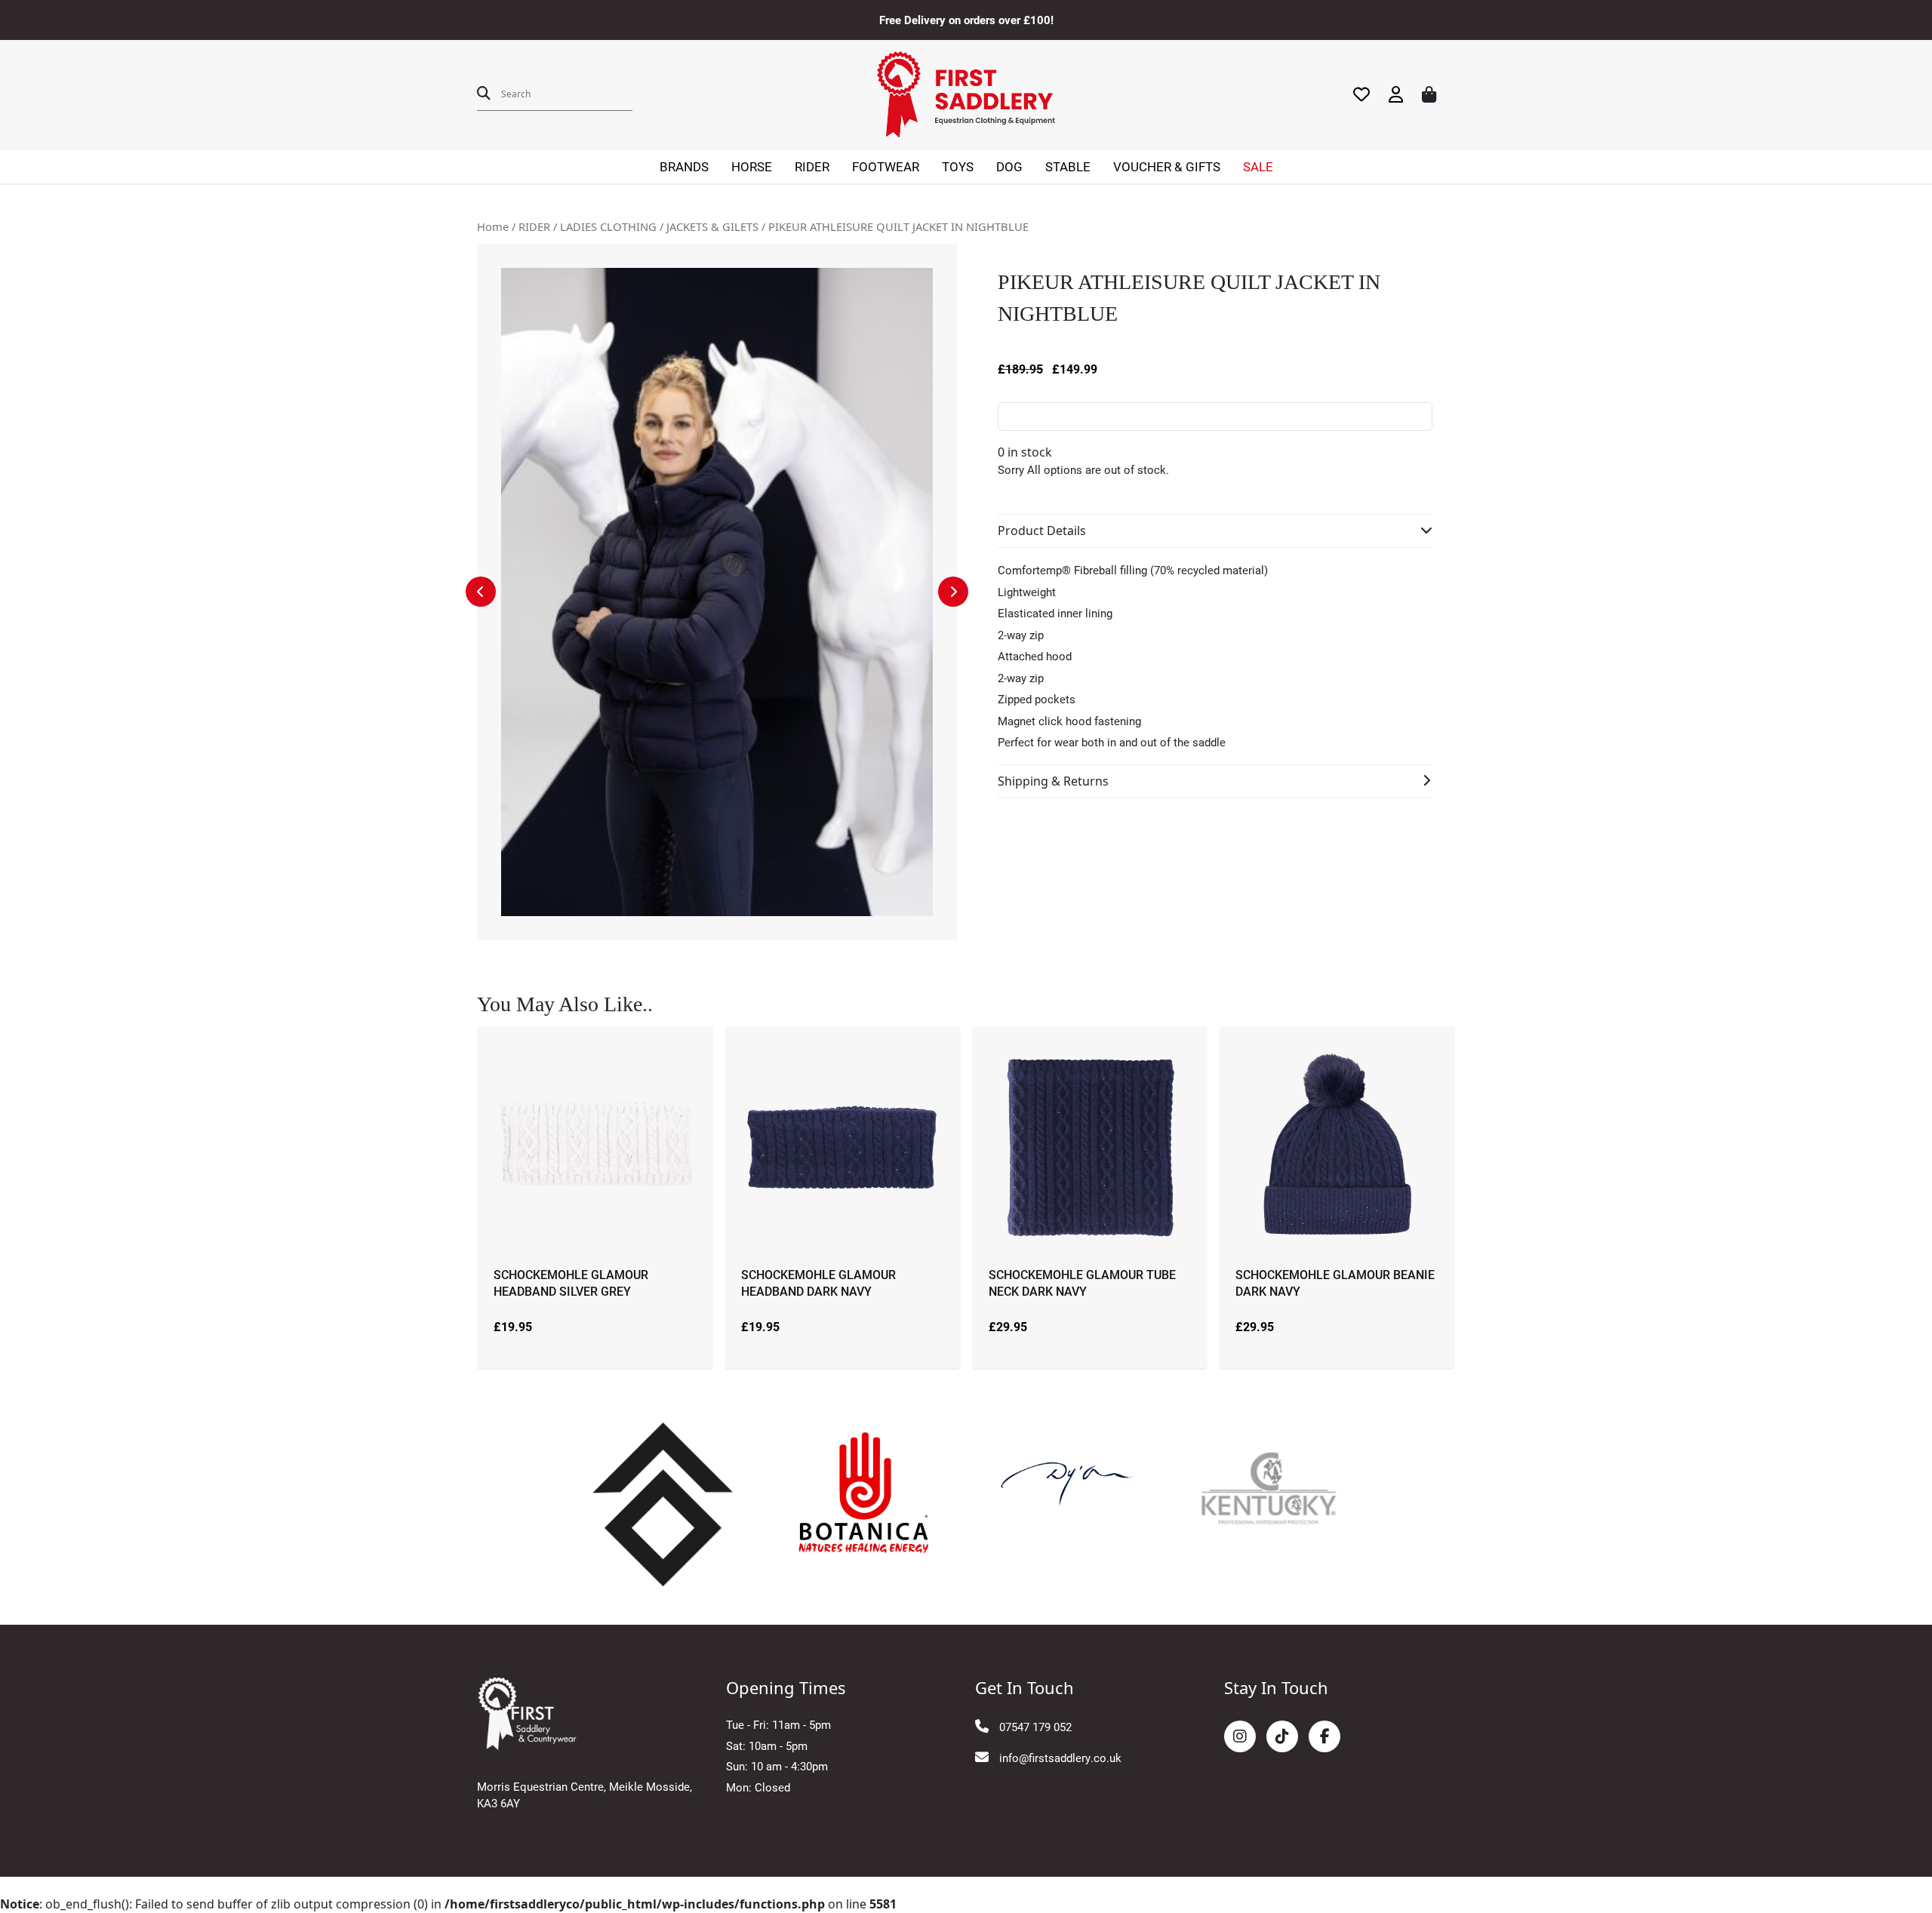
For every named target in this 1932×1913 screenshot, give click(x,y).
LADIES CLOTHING (608, 226)
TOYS (958, 166)
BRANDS (684, 166)
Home (493, 226)
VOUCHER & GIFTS (1167, 166)
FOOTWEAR (886, 166)
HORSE (752, 166)
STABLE (1068, 166)
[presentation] (481, 592)
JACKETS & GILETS (712, 226)
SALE (1258, 166)
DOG (1009, 166)
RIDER (812, 166)
